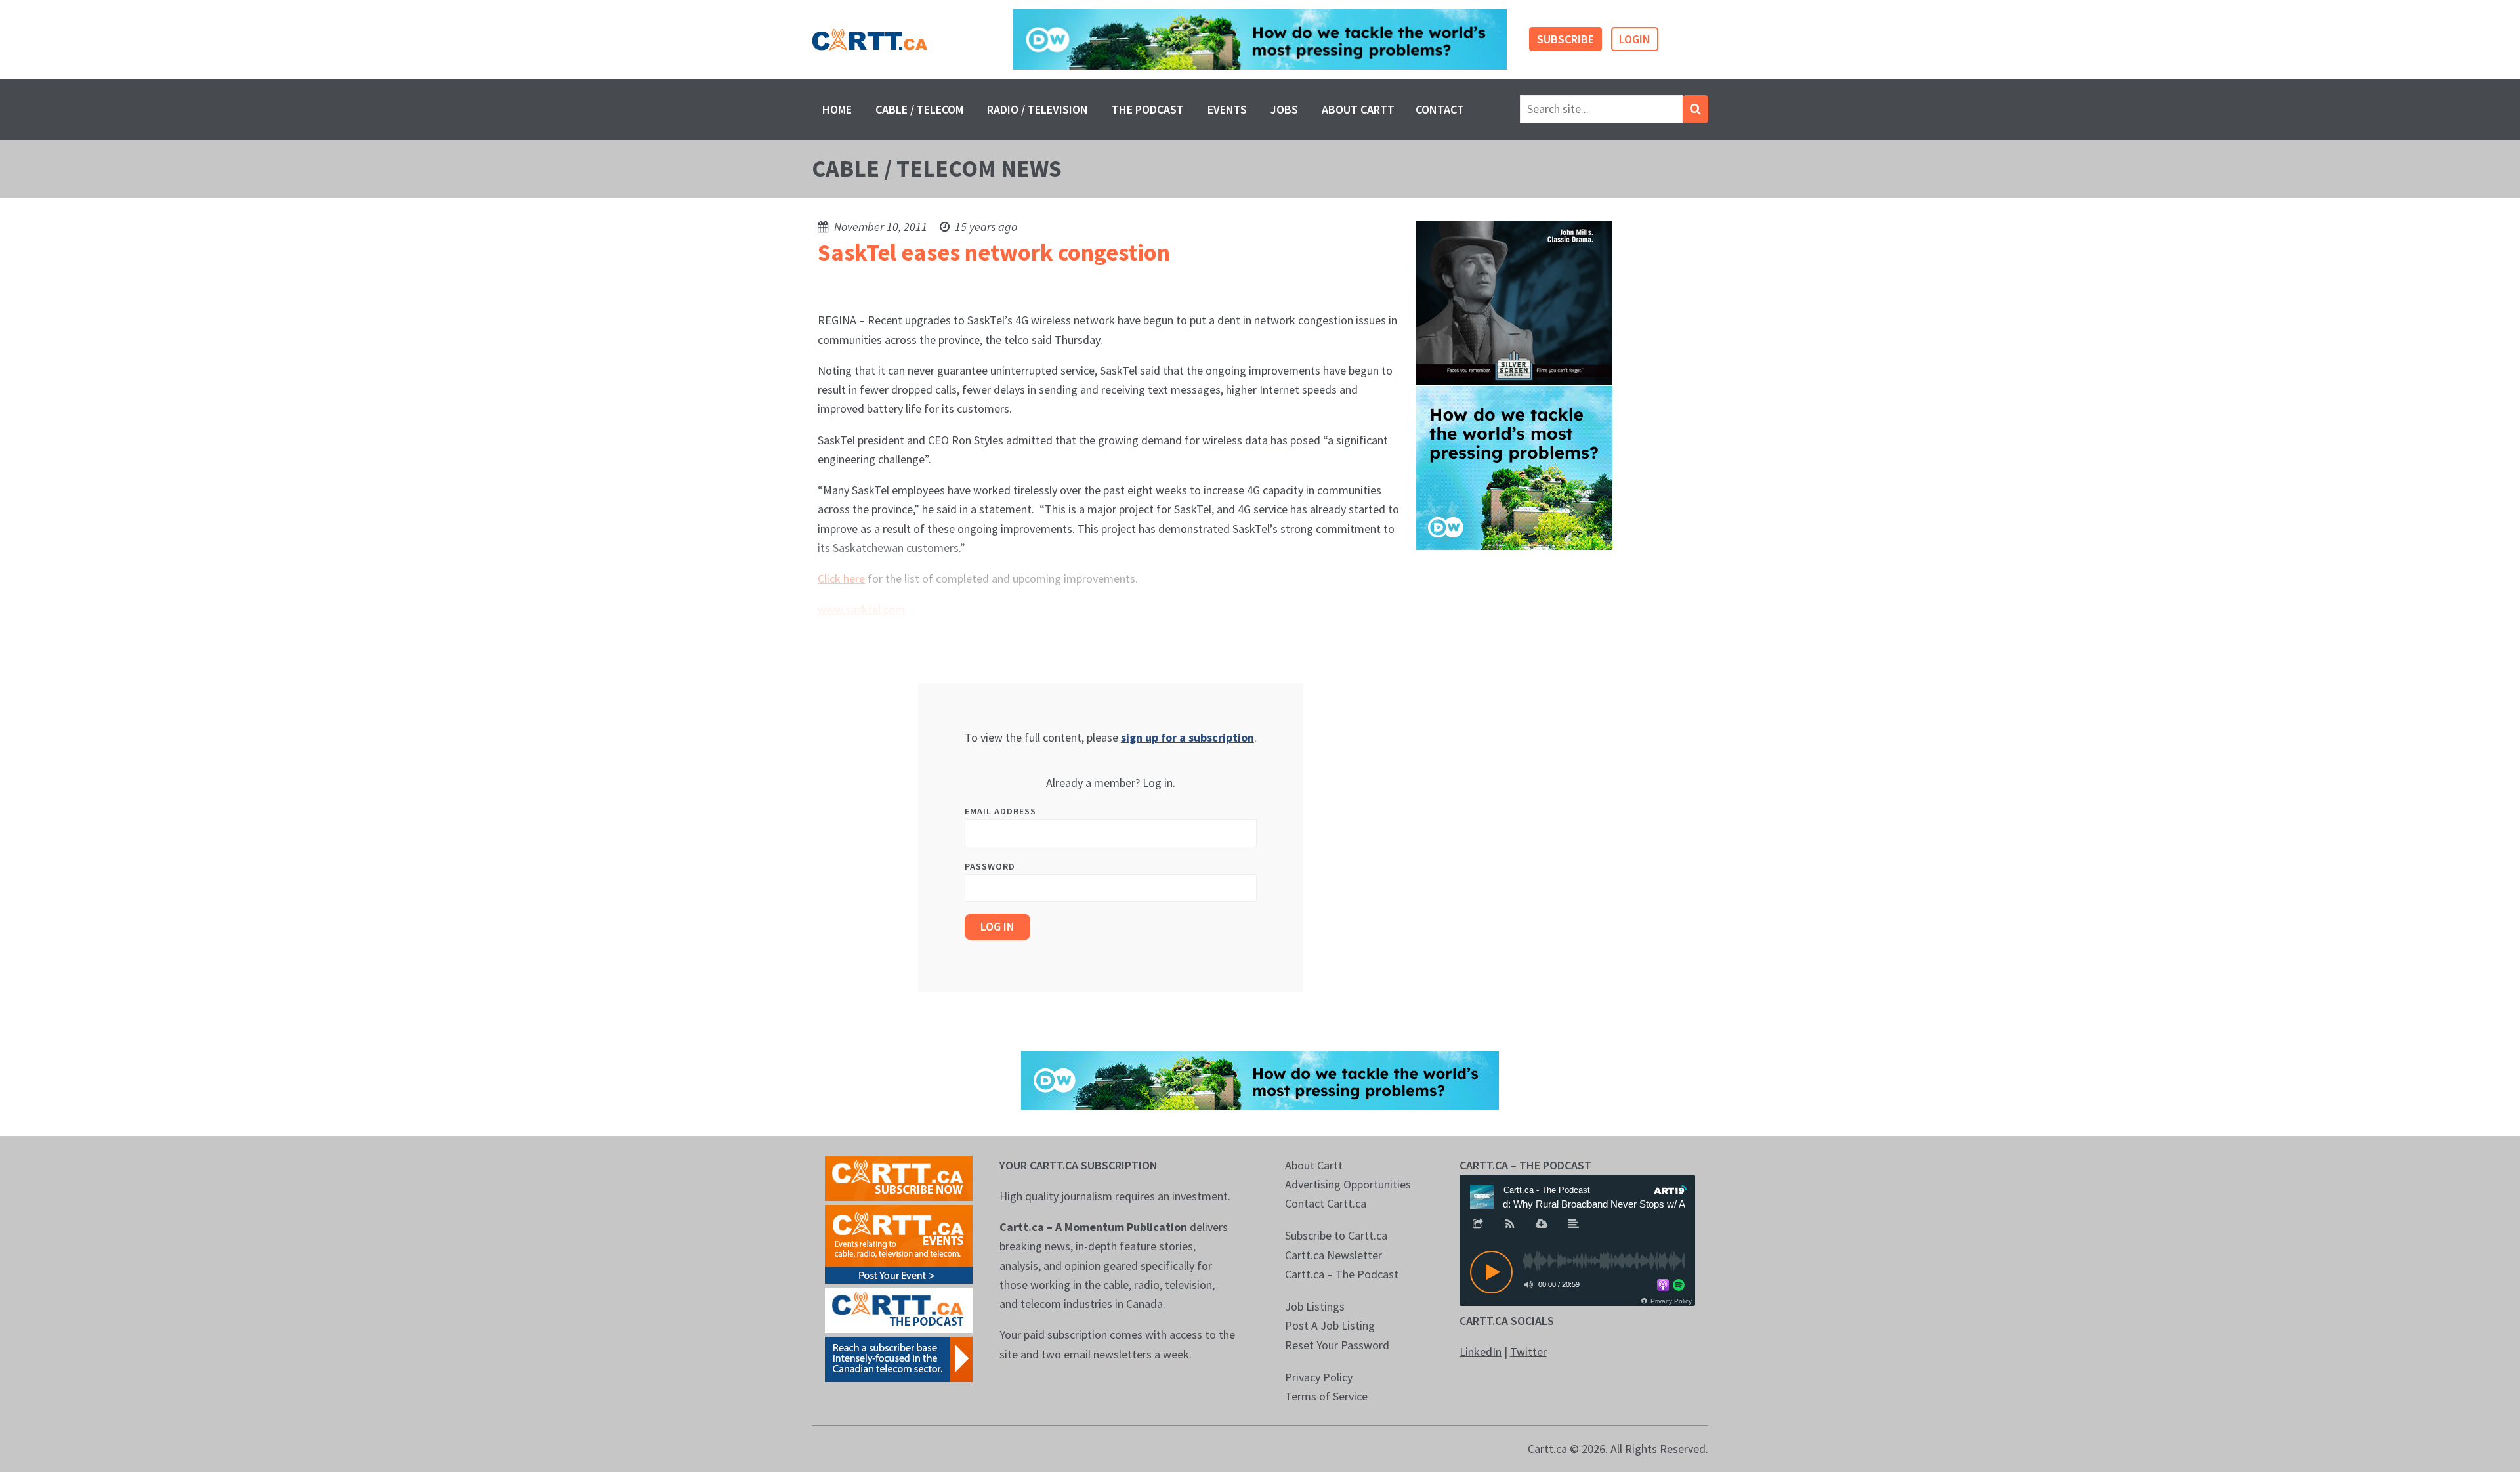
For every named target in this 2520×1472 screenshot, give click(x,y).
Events (1227, 109)
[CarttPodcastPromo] (899, 1309)
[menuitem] (837, 109)
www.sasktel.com (861, 609)
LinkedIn (1480, 1352)
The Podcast (1148, 109)
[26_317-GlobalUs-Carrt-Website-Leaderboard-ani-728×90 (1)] (1260, 40)
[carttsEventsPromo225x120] (899, 1243)
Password (990, 866)
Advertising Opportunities (1348, 1184)
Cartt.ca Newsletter (1333, 1255)
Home (837, 109)
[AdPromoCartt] (899, 1358)
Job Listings (1315, 1306)
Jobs (1284, 109)
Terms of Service (1326, 1396)
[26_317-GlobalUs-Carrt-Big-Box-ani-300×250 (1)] (1514, 467)
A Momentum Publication (1121, 1227)
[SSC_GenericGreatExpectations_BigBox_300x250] (1514, 302)
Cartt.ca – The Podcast (1342, 1274)
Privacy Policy (1319, 1377)
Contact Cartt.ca (1326, 1203)
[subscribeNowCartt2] (899, 1177)
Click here (841, 578)
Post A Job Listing (1330, 1325)
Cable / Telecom (919, 109)
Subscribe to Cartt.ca (1336, 1235)
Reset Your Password (1337, 1345)
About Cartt (1358, 109)
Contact (1440, 109)
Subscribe (1565, 39)
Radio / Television (1038, 109)
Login (1635, 39)
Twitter (1528, 1352)
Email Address (1000, 811)
